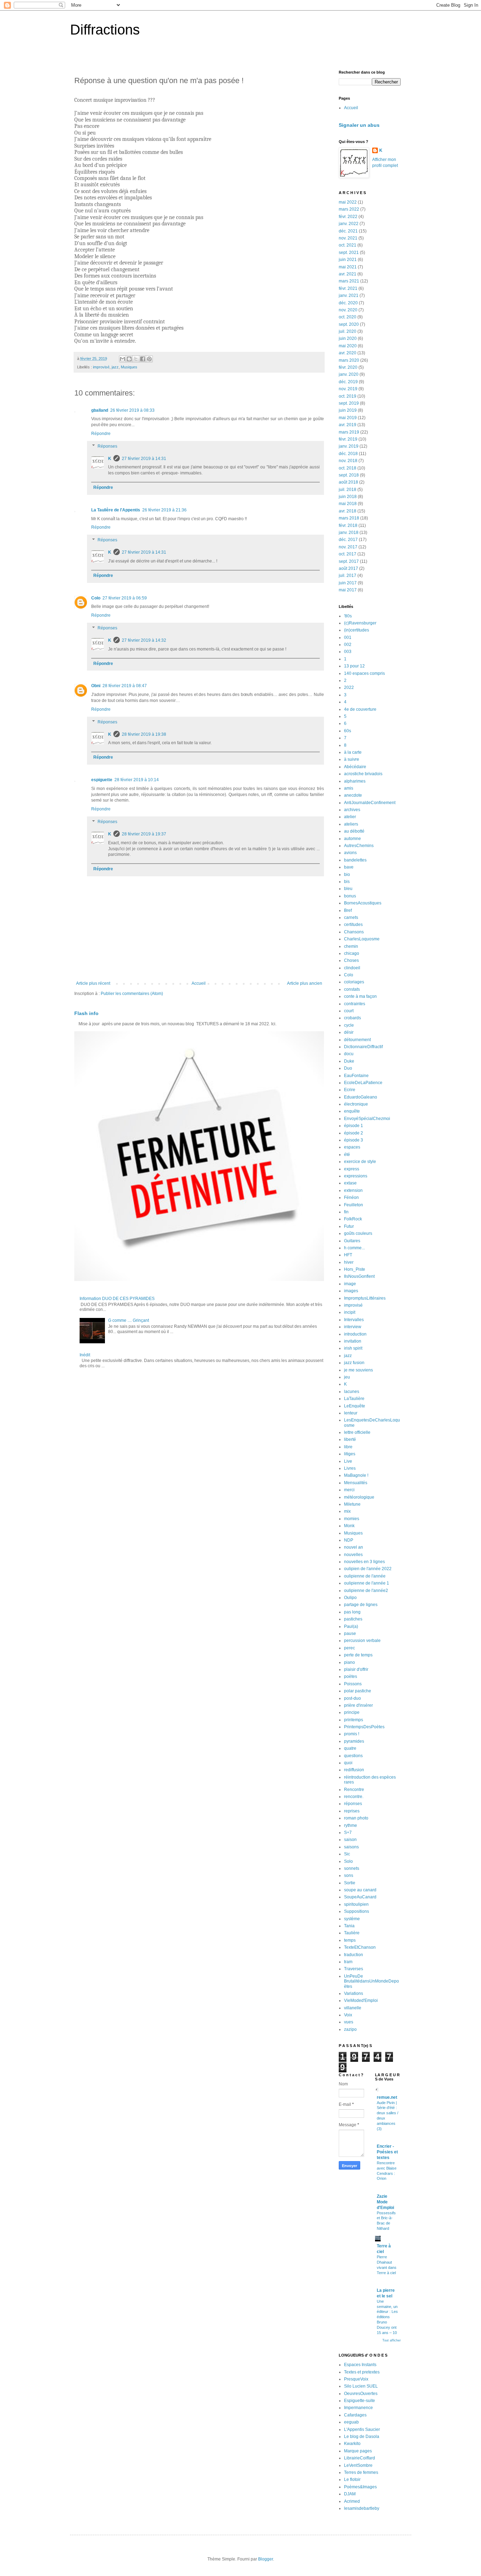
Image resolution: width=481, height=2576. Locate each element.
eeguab (351, 2422)
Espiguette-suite (360, 2401)
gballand (100, 410)
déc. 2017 (348, 540)
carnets (351, 917)
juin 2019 (348, 410)
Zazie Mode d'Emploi (385, 2202)
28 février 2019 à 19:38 (144, 734)
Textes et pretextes (362, 2372)
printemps (354, 1720)
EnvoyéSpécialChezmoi (367, 1119)
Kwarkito (352, 2444)
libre (348, 1447)
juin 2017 (348, 583)
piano (349, 1662)
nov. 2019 (348, 389)
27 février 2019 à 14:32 (144, 640)
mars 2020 (349, 360)
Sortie (350, 1883)
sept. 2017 (349, 561)
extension (353, 1190)
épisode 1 (354, 1126)
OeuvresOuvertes (361, 2394)
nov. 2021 (348, 238)
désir (349, 1032)
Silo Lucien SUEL (361, 2386)
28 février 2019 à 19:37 (144, 834)
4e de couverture (360, 709)
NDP (349, 1540)
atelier (350, 817)
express (352, 1169)
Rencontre (354, 1790)
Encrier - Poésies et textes (387, 2152)
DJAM (350, 2494)
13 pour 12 (354, 666)
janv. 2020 (349, 374)
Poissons (353, 1684)
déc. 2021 (348, 231)
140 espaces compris (364, 673)
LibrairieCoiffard (360, 2458)
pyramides (354, 1741)
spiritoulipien (356, 1904)
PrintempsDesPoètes (364, 1727)
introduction (355, 1334)
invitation (353, 1341)
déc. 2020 (348, 303)
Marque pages (358, 2451)
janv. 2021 (349, 295)
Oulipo (350, 1598)
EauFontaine (356, 1076)
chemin (351, 946)
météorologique (359, 1497)
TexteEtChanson (360, 1947)
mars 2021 (349, 281)
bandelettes (355, 860)
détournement (357, 1040)
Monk (349, 1526)
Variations (354, 1993)
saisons (351, 1847)
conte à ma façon (360, 996)
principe (352, 1712)
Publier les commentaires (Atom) (132, 994)
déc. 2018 (348, 454)
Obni (96, 686)
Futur (349, 1226)
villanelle (353, 2008)
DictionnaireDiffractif (363, 1047)
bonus (350, 896)
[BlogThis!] (129, 359)
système (352, 1919)
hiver (349, 1262)
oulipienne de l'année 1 (367, 1583)
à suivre (352, 759)
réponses (353, 1804)
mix (347, 1511)
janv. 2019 (349, 446)
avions (350, 853)
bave (349, 867)
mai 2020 (348, 346)
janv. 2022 (349, 224)
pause (350, 1634)
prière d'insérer (358, 1705)
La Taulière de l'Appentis (116, 510)
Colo (96, 598)
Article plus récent (93, 983)
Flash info (86, 1013)
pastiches (353, 1619)
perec (349, 1648)
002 (348, 645)
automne (352, 839)
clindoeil (352, 968)
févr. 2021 (348, 288)
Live (348, 1461)
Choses (351, 960)
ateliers (351, 824)
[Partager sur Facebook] (143, 359)
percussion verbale (362, 1641)
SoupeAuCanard (360, 1897)
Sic (347, 1854)
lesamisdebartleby (362, 2508)
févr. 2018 (348, 525)
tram (348, 1962)
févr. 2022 (348, 217)
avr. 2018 (348, 511)
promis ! (352, 1734)
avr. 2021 (348, 274)
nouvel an (354, 1547)
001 (348, 637)
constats (352, 989)
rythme (351, 1825)
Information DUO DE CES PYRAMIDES (117, 1299)
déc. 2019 (348, 382)
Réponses (107, 446)
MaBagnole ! (356, 1475)
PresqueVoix (356, 2379)
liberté (350, 1439)
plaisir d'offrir (356, 1669)
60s (348, 731)
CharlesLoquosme (362, 939)
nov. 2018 (348, 461)
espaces (352, 1147)
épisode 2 (354, 1133)
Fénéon (351, 1197)
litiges (350, 1454)
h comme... (354, 1248)
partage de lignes (361, 1605)
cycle (349, 1025)
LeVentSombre (358, 2465)
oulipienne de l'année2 (366, 1591)
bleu (348, 889)
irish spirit (353, 1348)
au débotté (354, 831)
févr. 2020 (348, 367)
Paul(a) (351, 1626)
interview (353, 1327)
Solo (348, 1861)
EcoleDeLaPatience (363, 1083)
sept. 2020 (349, 324)
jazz (115, 367)
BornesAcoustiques (363, 903)
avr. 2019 (348, 425)
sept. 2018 (349, 475)
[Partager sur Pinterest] (149, 359)
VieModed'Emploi (361, 2001)
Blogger (266, 2559)
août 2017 (348, 568)
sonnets (352, 1868)
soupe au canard (360, 1890)
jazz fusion (354, 1363)
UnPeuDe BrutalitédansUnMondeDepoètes (371, 1981)
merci (349, 1490)
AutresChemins (359, 846)
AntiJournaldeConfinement (370, 803)
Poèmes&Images (360, 2487)
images (351, 1291)
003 (348, 652)
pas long (352, 1612)
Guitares (352, 1241)
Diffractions (105, 30)
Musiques (129, 367)
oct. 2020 (348, 317)
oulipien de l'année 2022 (368, 1569)
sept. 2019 (349, 403)
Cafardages (355, 2415)
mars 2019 (349, 432)
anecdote (353, 795)
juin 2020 (348, 338)
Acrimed (352, 2501)
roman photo (356, 1818)
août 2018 (348, 482)
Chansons (354, 932)
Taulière (352, 1933)
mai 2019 (348, 418)
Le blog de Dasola (362, 2437)
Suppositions (357, 1911)
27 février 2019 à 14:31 (144, 459)
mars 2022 (349, 209)
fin (346, 1212)
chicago (352, 953)
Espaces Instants (360, 2365)
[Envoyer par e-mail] (123, 359)
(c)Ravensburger (360, 623)
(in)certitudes (357, 630)
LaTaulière (354, 1399)
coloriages (354, 982)
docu (349, 1054)
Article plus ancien (305, 983)
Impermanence (358, 2408)
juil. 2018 (348, 490)
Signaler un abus (359, 125)
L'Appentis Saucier (362, 2429)
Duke (349, 1061)
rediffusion (354, 1770)
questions (353, 1756)
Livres (350, 1468)
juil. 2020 (348, 331)
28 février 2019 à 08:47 (125, 686)
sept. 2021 (349, 253)
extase (350, 1183)
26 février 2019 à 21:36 (164, 510)
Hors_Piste (355, 1269)
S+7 (348, 1833)
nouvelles (353, 1555)
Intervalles (354, 1320)
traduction (354, 1955)
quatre (350, 1748)
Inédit (85, 1355)
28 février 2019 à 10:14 (137, 780)
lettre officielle (357, 1432)
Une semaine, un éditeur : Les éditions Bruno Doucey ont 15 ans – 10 (387, 2317)
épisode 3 (354, 1140)
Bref (348, 910)
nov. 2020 (348, 310)
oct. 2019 (348, 396)
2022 (349, 687)
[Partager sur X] (136, 359)
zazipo (350, 2029)
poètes (351, 1676)
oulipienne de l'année (365, 1576)
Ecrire (350, 1090)
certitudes (353, 925)
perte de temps (358, 1655)
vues (349, 2022)
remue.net (387, 2097)
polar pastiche (358, 1691)
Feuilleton (354, 1205)
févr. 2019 (348, 439)
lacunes (352, 1392)
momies (352, 1519)
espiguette (102, 780)
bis (347, 882)
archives (352, 810)
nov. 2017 (348, 547)
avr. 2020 (348, 353)
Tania (349, 1926)
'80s (348, 616)
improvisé (101, 367)
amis (349, 788)
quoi (348, 1763)
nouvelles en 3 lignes (364, 1562)
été (347, 1155)
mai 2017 (348, 590)
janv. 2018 (349, 533)
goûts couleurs (358, 1233)
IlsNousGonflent (359, 1276)
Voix (348, 2015)
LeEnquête (355, 1406)
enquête (352, 1111)
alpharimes (355, 781)
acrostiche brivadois (363, 774)
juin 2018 (348, 497)
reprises (352, 1811)
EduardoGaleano (361, 1097)
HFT (348, 1255)
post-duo (352, 1698)
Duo (348, 1068)
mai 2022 (348, 202)
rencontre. (354, 1797)
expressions (356, 1176)
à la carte (353, 752)
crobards (352, 1018)
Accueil (199, 983)
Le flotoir (352, 2479)
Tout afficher (392, 2340)
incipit (350, 1312)
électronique (356, 1104)
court (349, 1011)
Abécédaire (355, 767)
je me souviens (358, 1370)
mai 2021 (348, 267)
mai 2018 (348, 504)
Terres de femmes (361, 2472)
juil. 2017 (348, 575)
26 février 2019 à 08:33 (132, 410)
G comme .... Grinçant (129, 1320)
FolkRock (353, 1219)
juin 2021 (348, 260)
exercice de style (360, 1162)
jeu (347, 1377)
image (350, 1284)
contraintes (355, 1004)
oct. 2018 (348, 468)
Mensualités (356, 1483)
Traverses (354, 1969)
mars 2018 (349, 518)
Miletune (352, 1504)
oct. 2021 (348, 245)
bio (347, 875)
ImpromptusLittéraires (365, 1298)
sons (349, 1875)
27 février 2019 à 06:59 (125, 598)
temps (350, 1940)
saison (350, 1840)
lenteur (351, 1413)
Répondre (101, 434)
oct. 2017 (348, 554)
